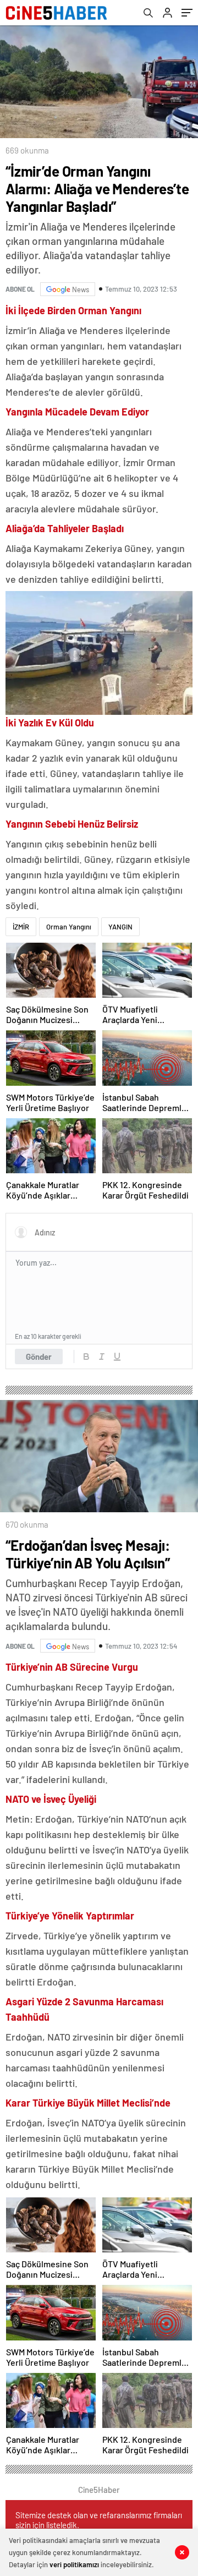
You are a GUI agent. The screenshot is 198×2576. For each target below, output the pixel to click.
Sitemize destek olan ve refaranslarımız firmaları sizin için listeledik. (99, 2520)
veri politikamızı (74, 2564)
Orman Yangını (69, 927)
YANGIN (120, 927)
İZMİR (21, 927)
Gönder (39, 1357)
